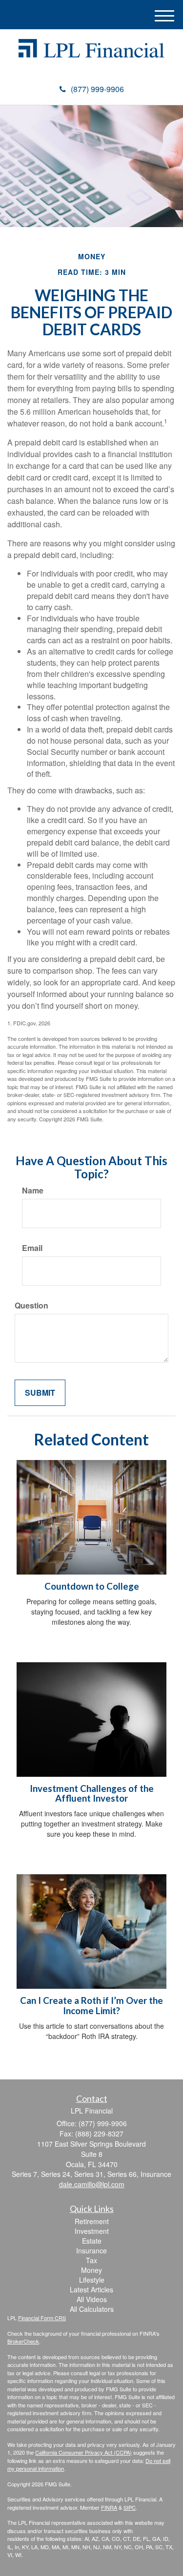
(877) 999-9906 (97, 89)
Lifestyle (92, 2280)
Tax (91, 2260)
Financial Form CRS (42, 2318)
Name (33, 1191)
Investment (92, 2231)
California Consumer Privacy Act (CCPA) (83, 2452)
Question (31, 1306)
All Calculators (92, 2309)
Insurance (91, 2250)
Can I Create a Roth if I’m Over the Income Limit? (91, 2006)
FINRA (109, 2507)
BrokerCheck (23, 2341)
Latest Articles (91, 2289)
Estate (92, 2241)
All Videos (92, 2299)
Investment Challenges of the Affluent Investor (92, 1794)
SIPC (130, 2507)
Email (32, 1248)
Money (91, 2270)
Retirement (92, 2221)
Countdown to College (92, 1586)
